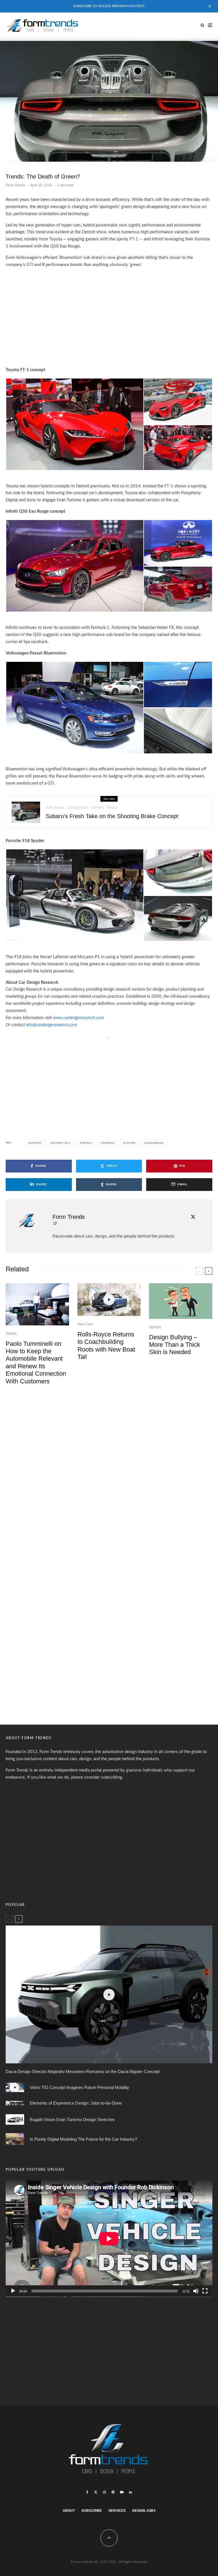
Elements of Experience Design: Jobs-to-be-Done (76, 2103)
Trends (112, 808)
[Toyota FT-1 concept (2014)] (75, 424)
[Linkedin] (131, 2492)
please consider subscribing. (97, 1777)
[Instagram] (104, 2492)
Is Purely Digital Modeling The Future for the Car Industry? (83, 2139)
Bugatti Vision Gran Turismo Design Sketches (72, 2119)
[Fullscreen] (205, 2291)
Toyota (130, 1143)
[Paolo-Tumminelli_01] (37, 1304)
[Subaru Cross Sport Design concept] (26, 812)
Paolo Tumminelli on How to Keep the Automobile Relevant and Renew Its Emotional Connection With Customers (36, 1362)
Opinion (155, 1327)
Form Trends (15, 185)
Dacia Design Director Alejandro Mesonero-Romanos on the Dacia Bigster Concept (83, 2071)
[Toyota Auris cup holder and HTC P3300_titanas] (15, 2103)
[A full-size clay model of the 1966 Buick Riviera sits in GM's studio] (15, 2139)
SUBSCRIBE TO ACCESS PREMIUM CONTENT (109, 6)
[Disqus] (109, 1477)
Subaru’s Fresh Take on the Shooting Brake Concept (112, 816)
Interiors (97, 808)
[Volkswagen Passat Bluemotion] (75, 707)
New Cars (85, 1324)
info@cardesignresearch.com (52, 1025)
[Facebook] (87, 2492)
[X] (96, 2492)
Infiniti (87, 1143)
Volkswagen (155, 1143)
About (69, 2510)
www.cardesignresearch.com (78, 1018)
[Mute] (196, 2291)
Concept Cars (78, 808)
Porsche (109, 1143)
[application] (109, 2238)
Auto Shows (55, 808)
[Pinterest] (113, 2492)
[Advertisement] (109, 314)
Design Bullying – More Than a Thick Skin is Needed (175, 1345)
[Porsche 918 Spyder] (109, 100)
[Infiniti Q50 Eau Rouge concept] (75, 566)
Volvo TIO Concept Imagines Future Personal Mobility (79, 2087)
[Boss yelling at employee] (181, 1301)
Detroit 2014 (62, 1143)
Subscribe (92, 2510)
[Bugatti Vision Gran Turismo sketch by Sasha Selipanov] (15, 2119)
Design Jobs (144, 2510)
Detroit (36, 1143)
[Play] (13, 2291)
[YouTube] (122, 2492)
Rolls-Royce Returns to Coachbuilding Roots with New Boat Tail (106, 1346)
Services (117, 2510)
